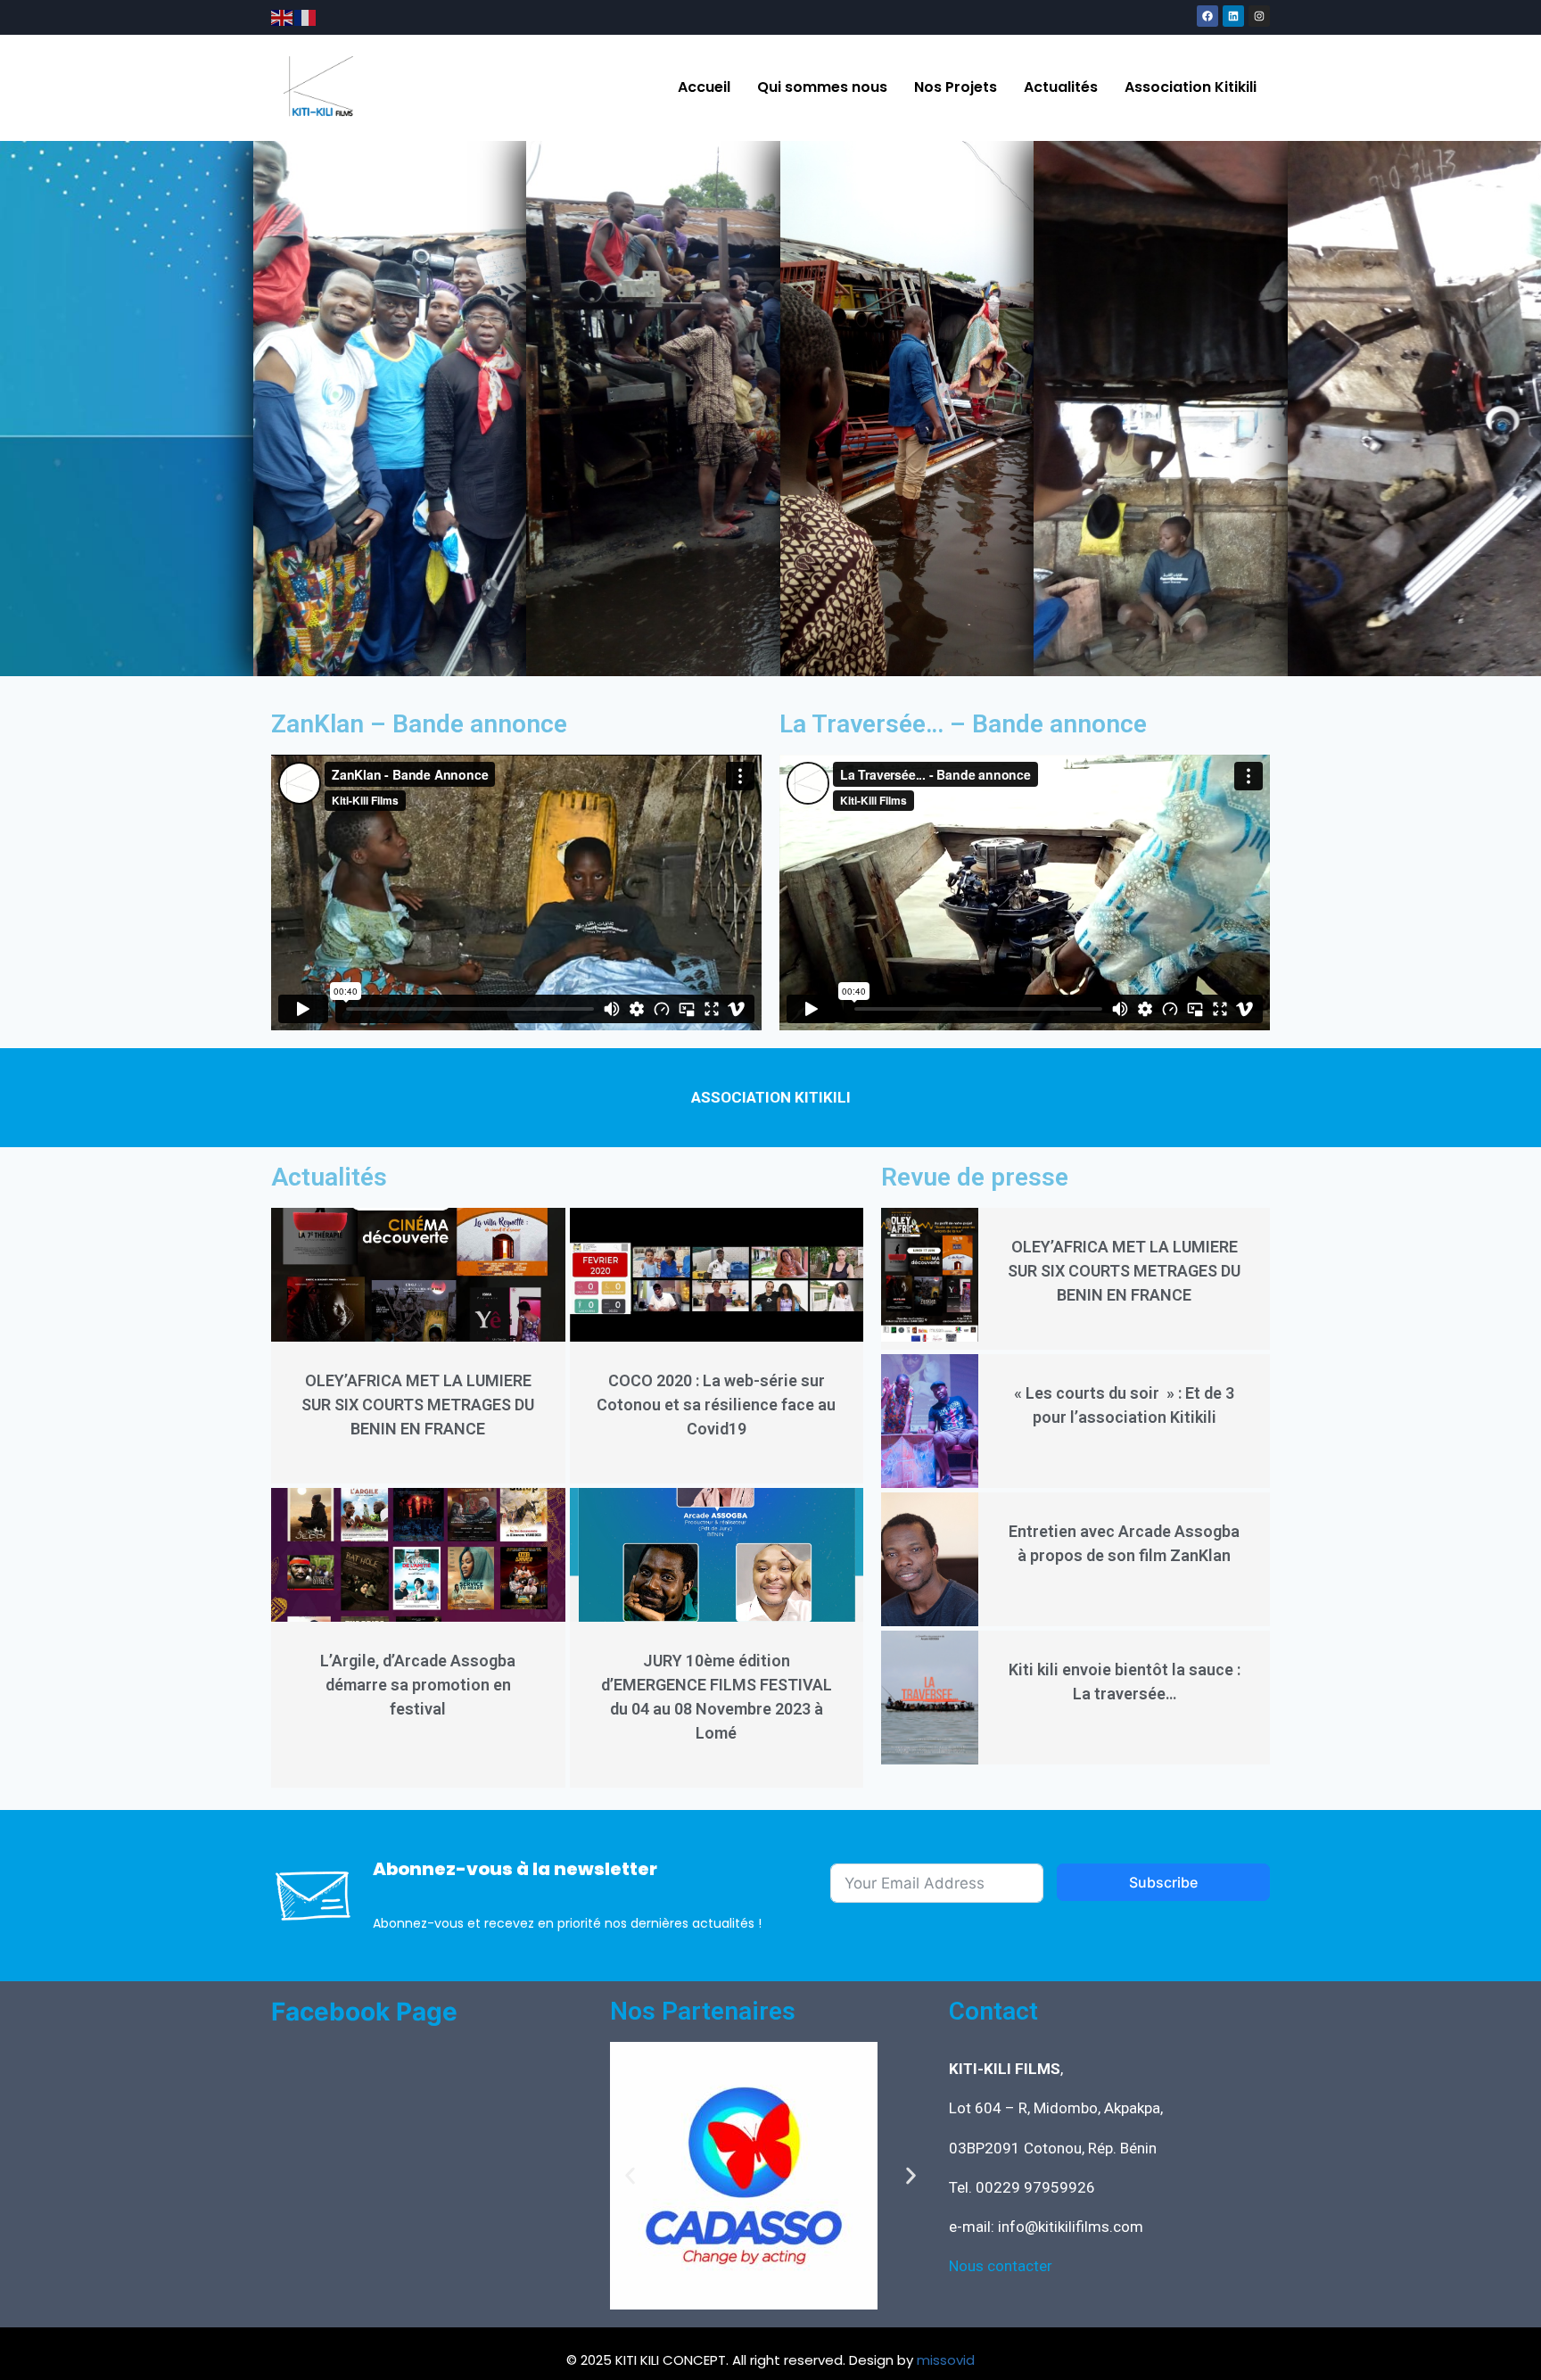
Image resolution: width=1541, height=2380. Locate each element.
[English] (283, 17)
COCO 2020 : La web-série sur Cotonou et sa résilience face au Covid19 (716, 1405)
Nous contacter (1001, 2266)
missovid (946, 2360)
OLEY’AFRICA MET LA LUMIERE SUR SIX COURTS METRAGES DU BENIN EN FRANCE (418, 1405)
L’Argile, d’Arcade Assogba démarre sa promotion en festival (418, 1685)
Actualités (1061, 87)
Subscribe (1163, 1882)
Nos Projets (956, 87)
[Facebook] (1207, 16)
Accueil (704, 87)
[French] (306, 17)
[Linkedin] (1233, 16)
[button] (630, 2176)
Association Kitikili (1191, 87)
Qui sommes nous (822, 87)
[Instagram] (1259, 16)
